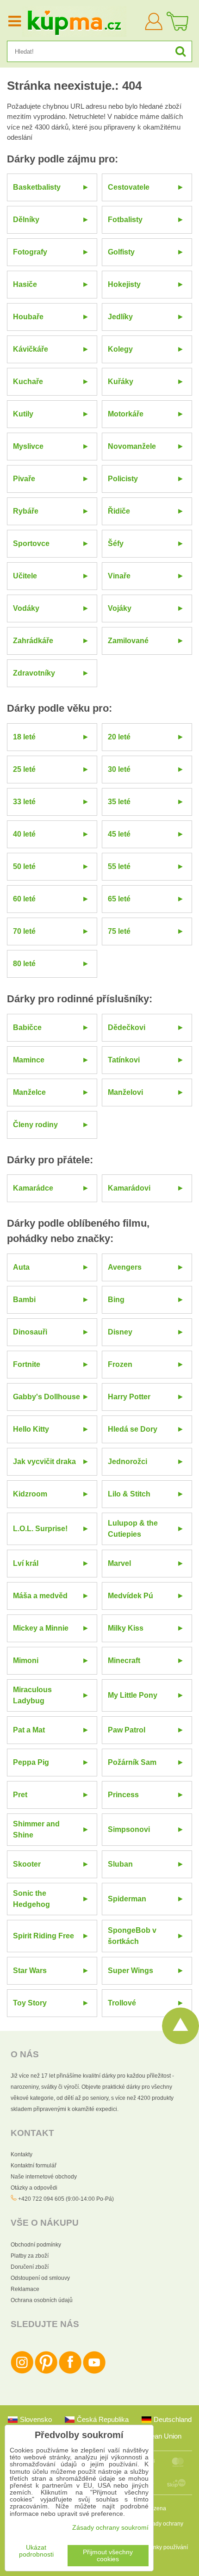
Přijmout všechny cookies (108, 2556)
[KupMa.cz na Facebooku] (70, 2372)
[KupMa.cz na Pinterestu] (46, 2372)
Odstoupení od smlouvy (40, 2278)
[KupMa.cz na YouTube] (94, 2372)
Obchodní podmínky (36, 2245)
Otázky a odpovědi (34, 2188)
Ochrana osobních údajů (42, 2300)
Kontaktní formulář (34, 2166)
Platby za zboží (30, 2256)
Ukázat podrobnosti (36, 2551)
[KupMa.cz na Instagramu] (22, 2372)
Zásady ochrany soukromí (110, 2528)
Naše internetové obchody (44, 2177)
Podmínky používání (162, 2547)
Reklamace (25, 2289)
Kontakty (22, 2154)
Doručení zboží (30, 2267)
